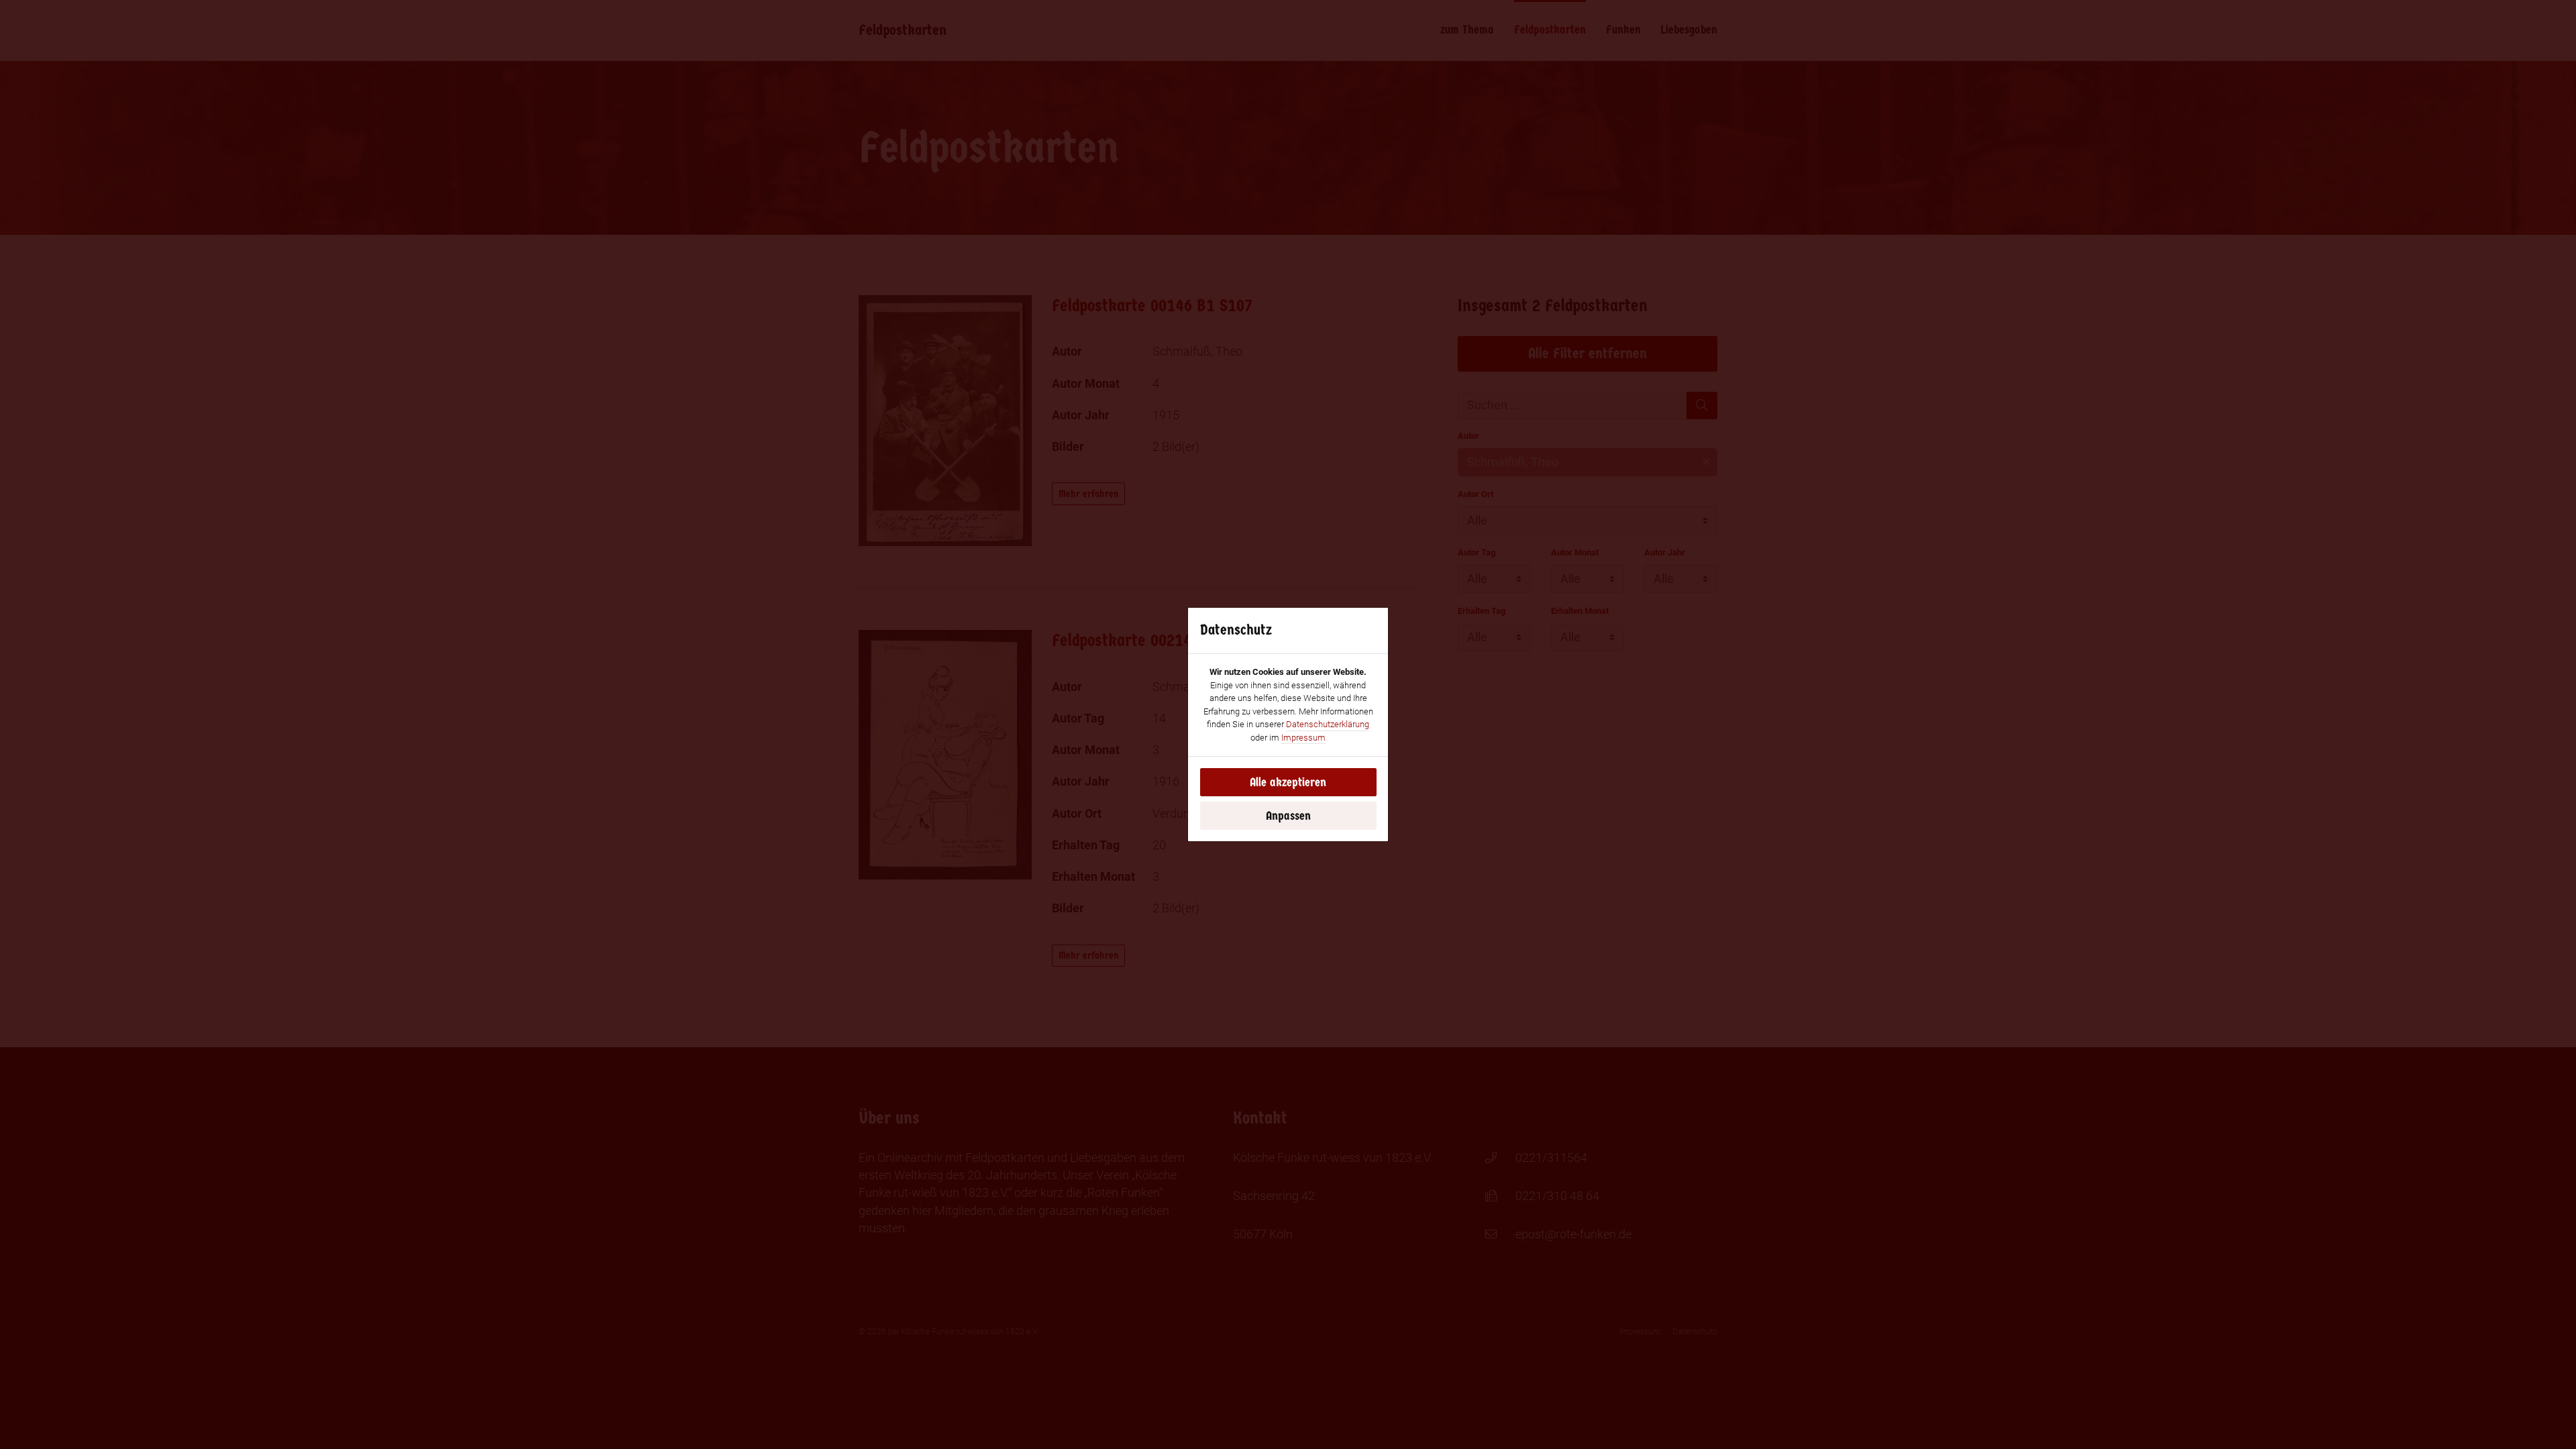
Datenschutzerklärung (1328, 724)
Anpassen (1288, 816)
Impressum (1303, 738)
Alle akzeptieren (1288, 782)
